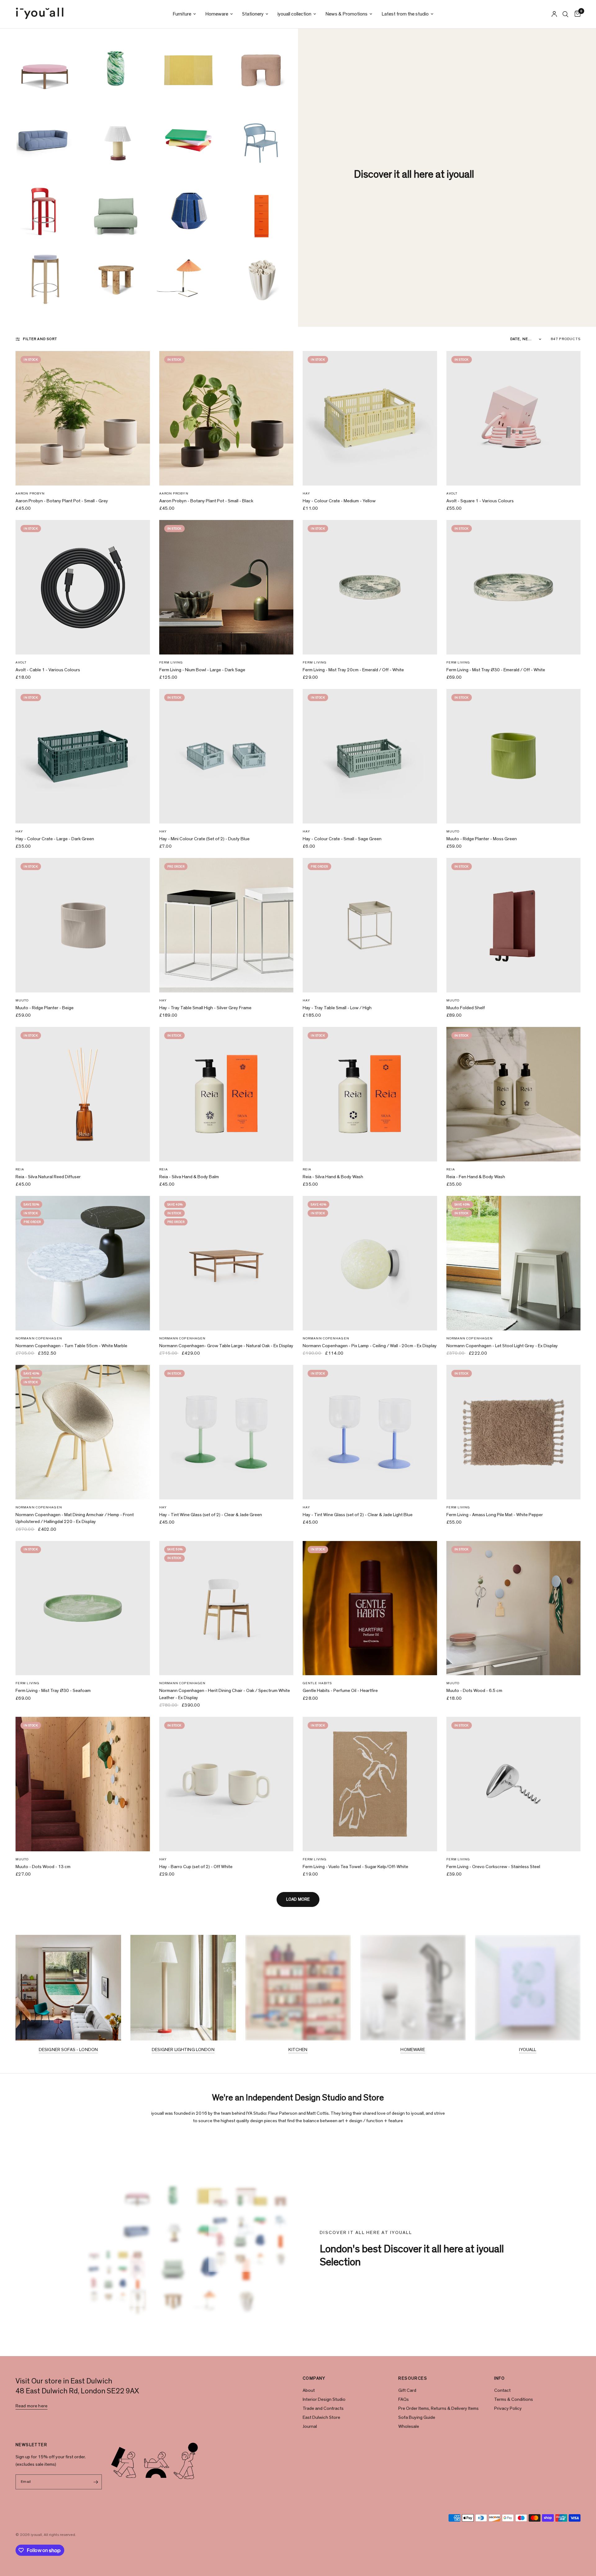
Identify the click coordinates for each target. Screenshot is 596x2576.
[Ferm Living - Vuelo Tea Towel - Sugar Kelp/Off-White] (370, 1784)
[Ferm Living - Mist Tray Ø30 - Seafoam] (83, 1608)
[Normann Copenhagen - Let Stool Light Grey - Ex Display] (514, 1263)
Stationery (253, 14)
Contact (502, 2390)
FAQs (404, 2399)
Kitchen (298, 2050)
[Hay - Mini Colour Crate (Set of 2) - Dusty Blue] (226, 756)
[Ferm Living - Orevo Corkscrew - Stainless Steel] (514, 1784)
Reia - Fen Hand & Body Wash (476, 1177)
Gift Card (407, 2390)
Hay (306, 493)
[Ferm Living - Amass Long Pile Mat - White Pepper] (514, 1432)
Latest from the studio (405, 14)
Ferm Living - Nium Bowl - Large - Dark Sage (202, 670)
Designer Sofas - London (68, 2050)
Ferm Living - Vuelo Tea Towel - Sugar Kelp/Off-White (355, 1867)
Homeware (217, 14)
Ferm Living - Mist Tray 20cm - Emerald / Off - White (353, 670)
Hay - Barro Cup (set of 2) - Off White (196, 1867)
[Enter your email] (96, 2482)
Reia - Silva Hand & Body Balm (189, 1177)
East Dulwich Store (321, 2417)
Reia (20, 1169)
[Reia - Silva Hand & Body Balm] (226, 1094)
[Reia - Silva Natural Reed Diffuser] (83, 1094)
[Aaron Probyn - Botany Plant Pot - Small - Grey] (83, 418)
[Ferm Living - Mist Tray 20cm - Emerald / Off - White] (370, 587)
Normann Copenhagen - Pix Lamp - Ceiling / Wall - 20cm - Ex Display (370, 1346)
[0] (576, 14)
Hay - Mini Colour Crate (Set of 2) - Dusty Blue (204, 839)
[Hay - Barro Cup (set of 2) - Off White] (226, 1784)
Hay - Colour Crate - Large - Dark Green (55, 839)
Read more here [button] (32, 2406)
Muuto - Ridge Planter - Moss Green (482, 839)
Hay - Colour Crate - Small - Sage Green (342, 839)
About (309, 2390)
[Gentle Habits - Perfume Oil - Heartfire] (370, 1608)
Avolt (452, 493)
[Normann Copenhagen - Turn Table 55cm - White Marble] (83, 1263)
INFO (500, 2378)
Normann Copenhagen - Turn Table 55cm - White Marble (71, 1346)
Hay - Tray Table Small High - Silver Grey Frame (205, 1008)
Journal (310, 2426)
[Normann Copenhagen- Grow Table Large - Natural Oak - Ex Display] (226, 1263)
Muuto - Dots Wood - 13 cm (43, 1867)
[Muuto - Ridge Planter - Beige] (83, 925)
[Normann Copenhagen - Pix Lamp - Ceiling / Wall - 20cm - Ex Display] (370, 1263)
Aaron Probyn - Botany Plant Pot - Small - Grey (62, 501)
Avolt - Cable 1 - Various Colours (48, 670)
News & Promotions (346, 14)
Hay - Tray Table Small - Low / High (337, 1008)
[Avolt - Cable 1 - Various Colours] (83, 587)
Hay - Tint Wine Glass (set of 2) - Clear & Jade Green (211, 1515)
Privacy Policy (508, 2408)
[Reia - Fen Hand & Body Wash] (514, 1094)
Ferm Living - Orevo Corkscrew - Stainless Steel (493, 1867)
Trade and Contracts (323, 2408)
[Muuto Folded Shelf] (514, 925)
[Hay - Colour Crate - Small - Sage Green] (370, 756)
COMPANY (314, 2378)
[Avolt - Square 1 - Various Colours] (514, 418)
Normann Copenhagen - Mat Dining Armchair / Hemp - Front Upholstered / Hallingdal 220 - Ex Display (75, 1518)
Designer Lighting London (183, 2050)
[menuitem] (184, 14)
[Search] (565, 14)
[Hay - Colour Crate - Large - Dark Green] (83, 756)
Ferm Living (171, 662)
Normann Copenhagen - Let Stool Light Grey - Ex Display (502, 1346)
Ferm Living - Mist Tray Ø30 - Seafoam (53, 1691)
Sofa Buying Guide (417, 2417)
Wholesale (409, 2426)
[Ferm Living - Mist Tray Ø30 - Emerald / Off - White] (514, 587)
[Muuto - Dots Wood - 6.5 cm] (514, 1608)
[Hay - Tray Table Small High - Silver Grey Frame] (226, 925)
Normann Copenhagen (39, 1338)
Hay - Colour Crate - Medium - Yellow (339, 501)
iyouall (528, 2050)
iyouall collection (294, 14)
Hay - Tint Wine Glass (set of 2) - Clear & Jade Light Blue (358, 1515)
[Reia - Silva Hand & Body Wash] (370, 1094)
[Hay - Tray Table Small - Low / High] (370, 925)
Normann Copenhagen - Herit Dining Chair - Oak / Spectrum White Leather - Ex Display (225, 1694)
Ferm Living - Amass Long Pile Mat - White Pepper (495, 1515)
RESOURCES (413, 2378)
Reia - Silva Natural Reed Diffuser (48, 1177)
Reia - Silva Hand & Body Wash (333, 1177)
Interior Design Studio (324, 2399)
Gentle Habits (317, 1683)
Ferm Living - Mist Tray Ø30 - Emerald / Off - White (496, 670)
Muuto (453, 831)
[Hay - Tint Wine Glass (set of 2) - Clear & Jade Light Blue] (370, 1432)
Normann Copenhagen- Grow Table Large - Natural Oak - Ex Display (226, 1346)
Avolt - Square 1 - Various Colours (480, 501)
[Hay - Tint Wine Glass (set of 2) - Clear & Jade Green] (226, 1432)
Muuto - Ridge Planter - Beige (45, 1008)
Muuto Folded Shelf (466, 1008)
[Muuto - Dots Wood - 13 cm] (83, 1784)
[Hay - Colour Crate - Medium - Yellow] (370, 418)
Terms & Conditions (514, 2399)
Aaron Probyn (30, 493)
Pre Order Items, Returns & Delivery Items (438, 2408)
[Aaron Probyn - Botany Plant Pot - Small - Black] (226, 418)
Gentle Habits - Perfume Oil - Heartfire (340, 1691)
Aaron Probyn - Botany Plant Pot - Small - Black (206, 501)
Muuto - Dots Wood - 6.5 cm (474, 1691)
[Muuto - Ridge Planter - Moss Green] (514, 756)
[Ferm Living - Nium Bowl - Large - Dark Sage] (226, 587)
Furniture (182, 14)
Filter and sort (40, 339)
